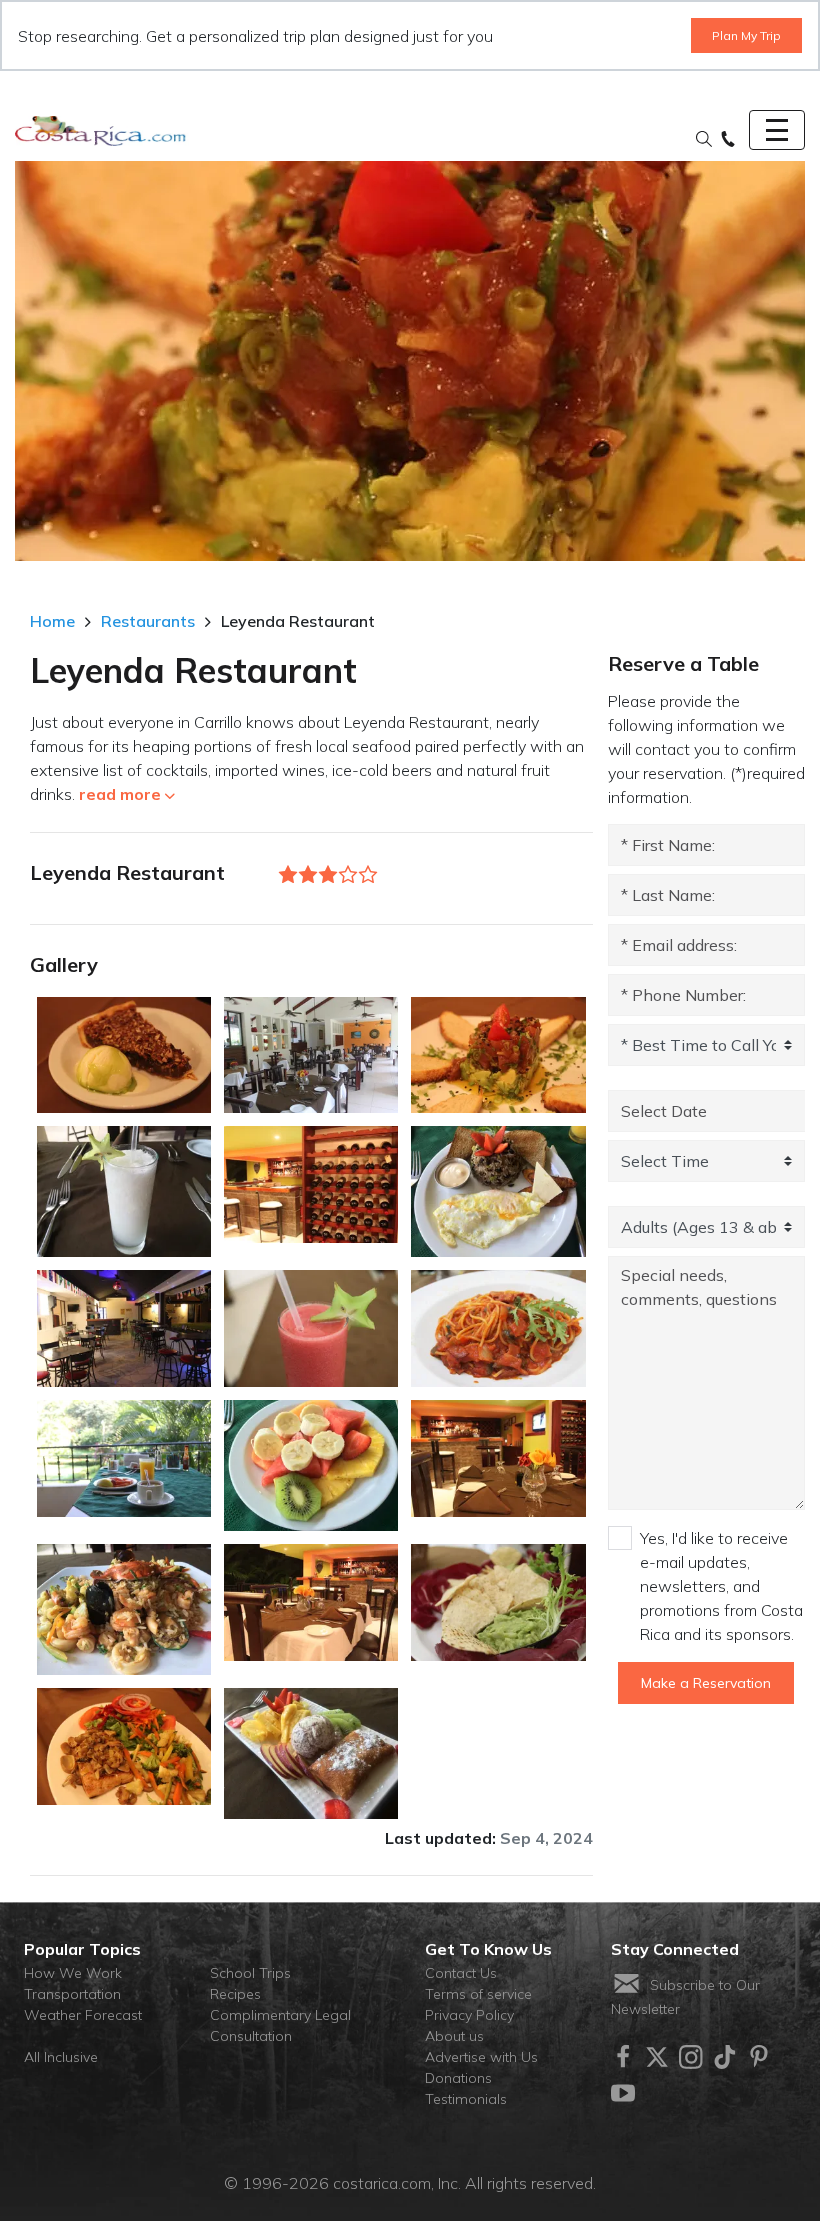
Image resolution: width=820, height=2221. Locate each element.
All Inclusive (61, 2057)
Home (52, 621)
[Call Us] (728, 140)
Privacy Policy (469, 2015)
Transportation (72, 1994)
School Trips (250, 1973)
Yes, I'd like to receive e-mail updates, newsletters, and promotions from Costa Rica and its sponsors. (721, 1586)
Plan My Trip (746, 35)
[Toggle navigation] (777, 130)
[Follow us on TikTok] (725, 2057)
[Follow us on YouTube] (623, 2093)
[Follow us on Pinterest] (759, 2057)
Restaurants (148, 621)
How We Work (73, 1973)
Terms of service (478, 1994)
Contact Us (461, 1973)
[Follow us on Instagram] (691, 2057)
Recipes (235, 1994)
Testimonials (466, 2099)
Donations (458, 2078)
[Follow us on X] (657, 2057)
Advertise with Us (481, 2057)
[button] (704, 140)
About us (454, 2036)
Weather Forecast (83, 2015)
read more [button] (120, 794)
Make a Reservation (706, 1683)
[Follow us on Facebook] (623, 2057)
